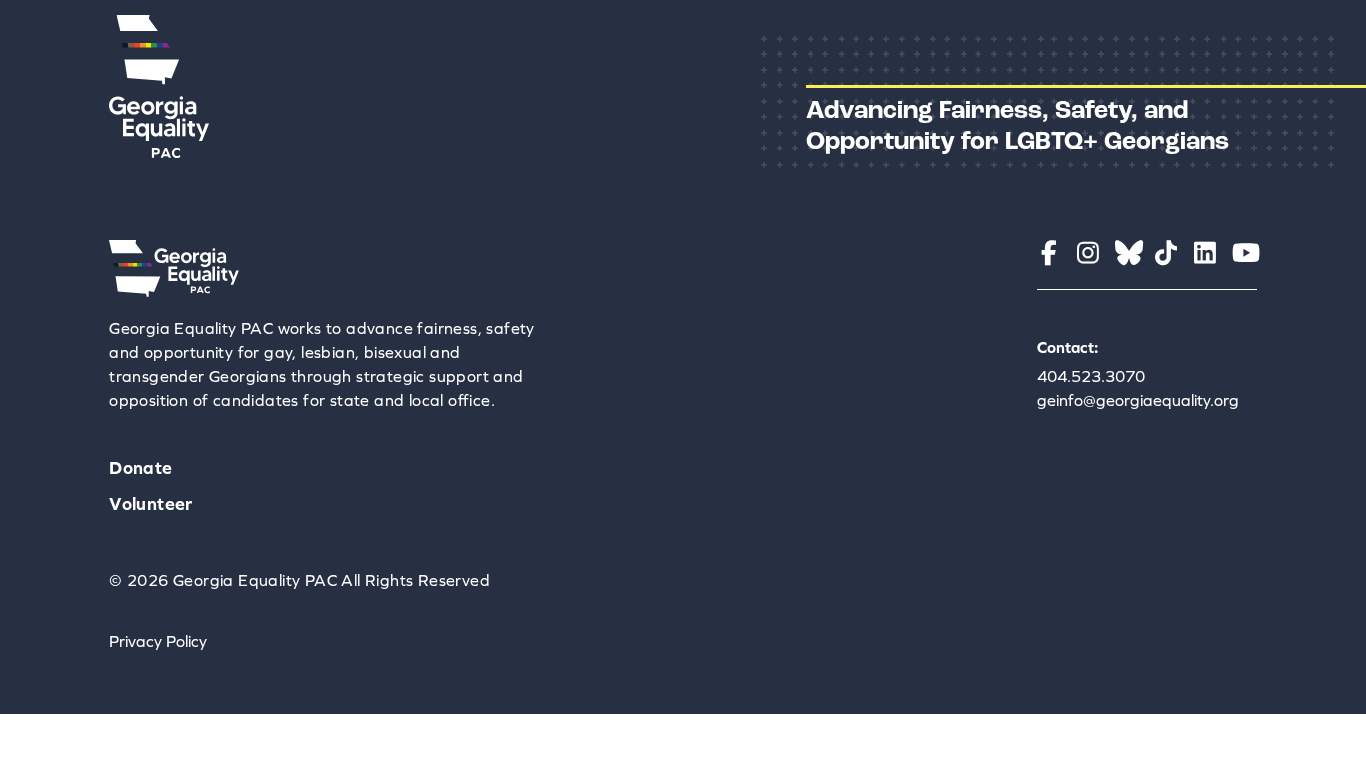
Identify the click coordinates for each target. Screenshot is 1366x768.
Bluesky (1127, 252)
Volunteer (151, 503)
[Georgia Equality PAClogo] (159, 152)
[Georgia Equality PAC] (174, 291)
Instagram (1088, 252)
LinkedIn (1205, 252)
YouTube (1244, 252)
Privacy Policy (158, 641)
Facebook (1049, 252)
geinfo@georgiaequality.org (1138, 400)
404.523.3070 (1091, 376)
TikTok (1166, 252)
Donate (140, 467)
